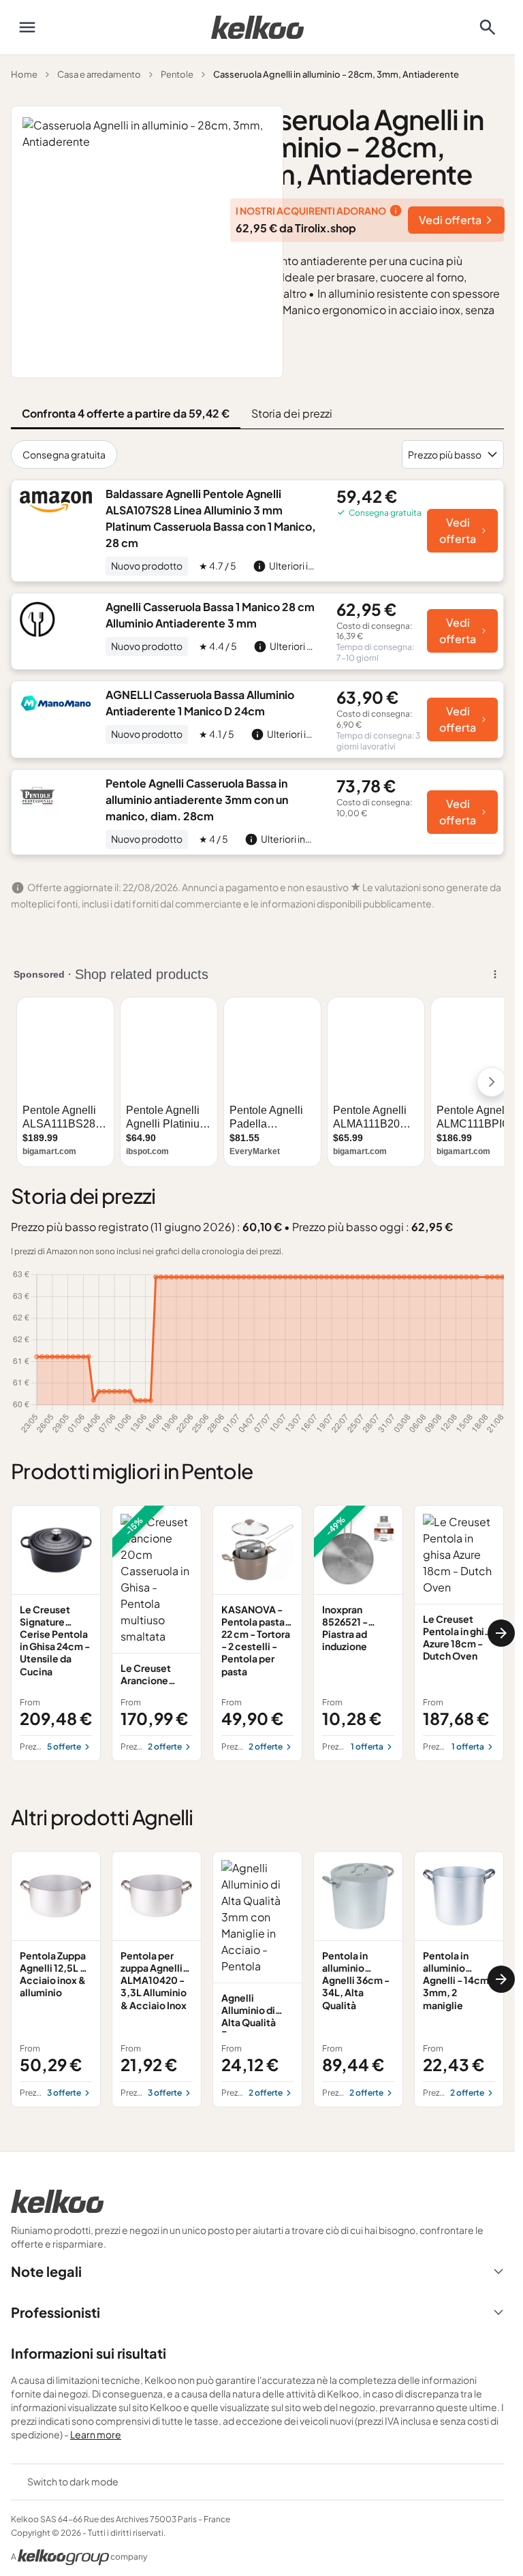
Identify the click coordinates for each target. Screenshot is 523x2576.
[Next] (501, 1633)
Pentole (177, 74)
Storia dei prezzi (292, 413)
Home (24, 74)
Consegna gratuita (64, 454)
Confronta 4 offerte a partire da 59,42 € (126, 413)
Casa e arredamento (99, 74)
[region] (257, 1633)
